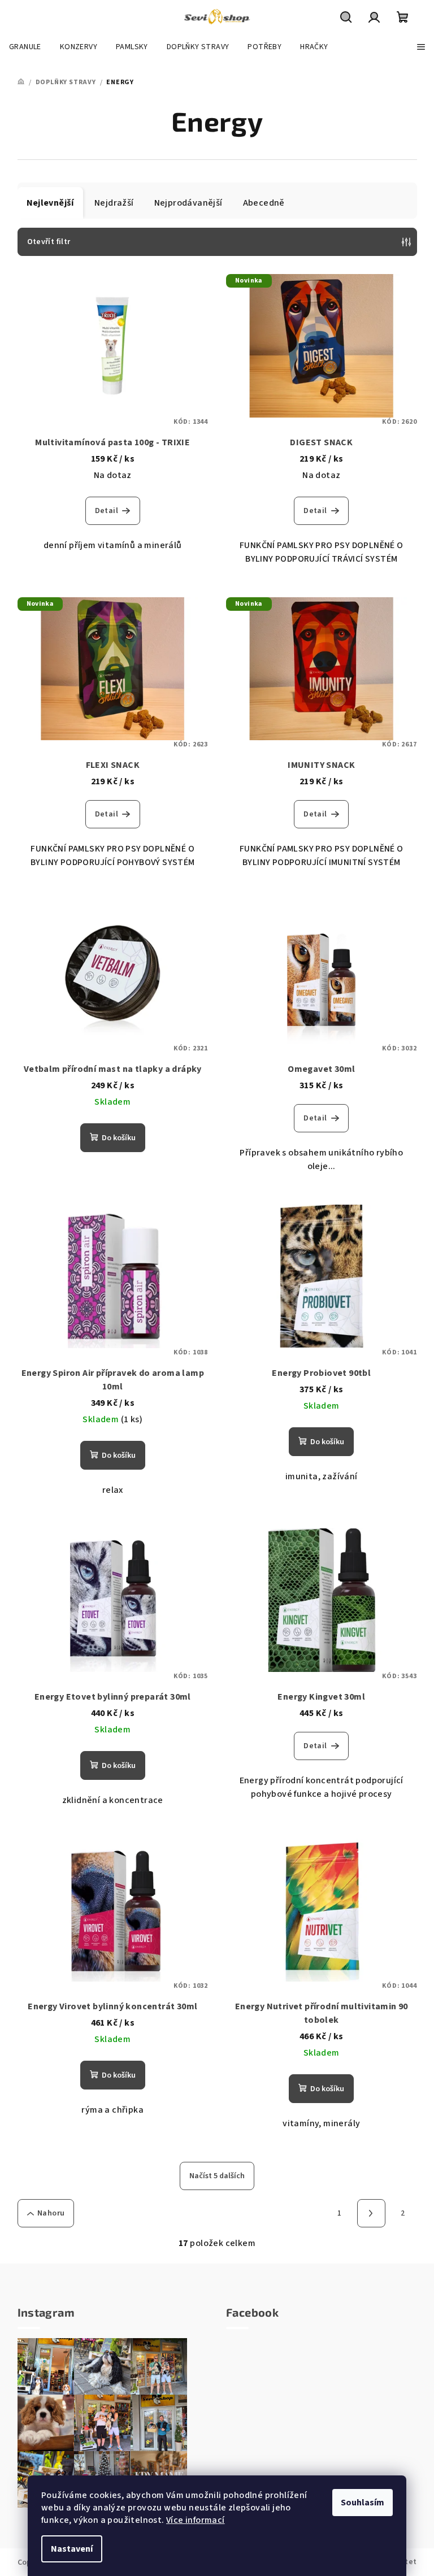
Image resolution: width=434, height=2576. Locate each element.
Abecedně (264, 203)
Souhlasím (363, 2503)
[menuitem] (25, 47)
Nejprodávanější (188, 203)
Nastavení (72, 2549)
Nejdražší (114, 203)
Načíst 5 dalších (217, 2176)
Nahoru (51, 2213)
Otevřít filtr (49, 242)
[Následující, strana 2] (371, 2213)
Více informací (196, 2520)
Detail (107, 511)
